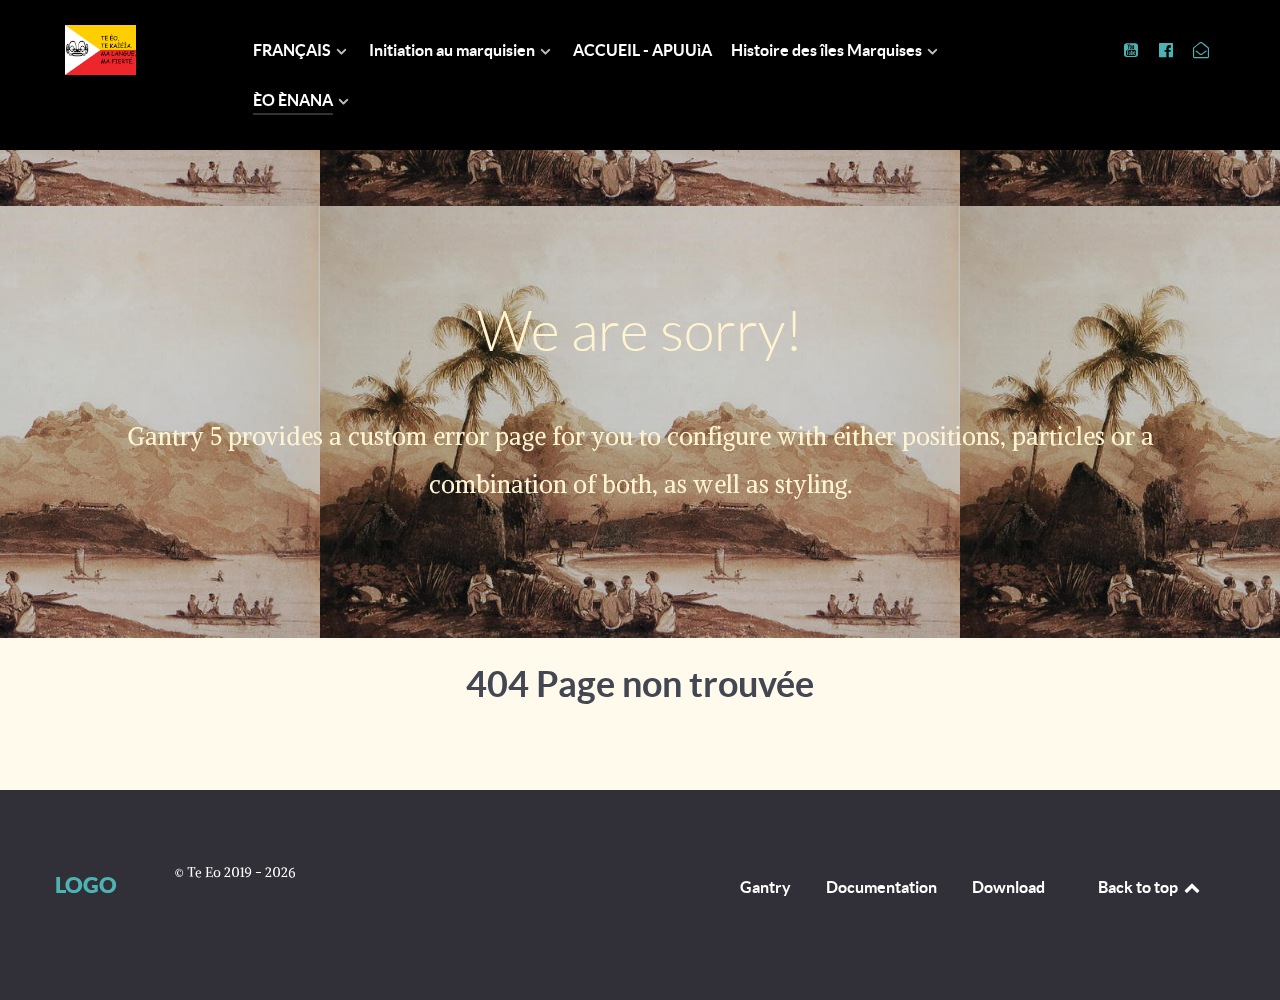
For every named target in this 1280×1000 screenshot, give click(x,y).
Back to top (1139, 887)
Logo (86, 884)
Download (1008, 887)
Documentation (881, 887)
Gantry (765, 887)
